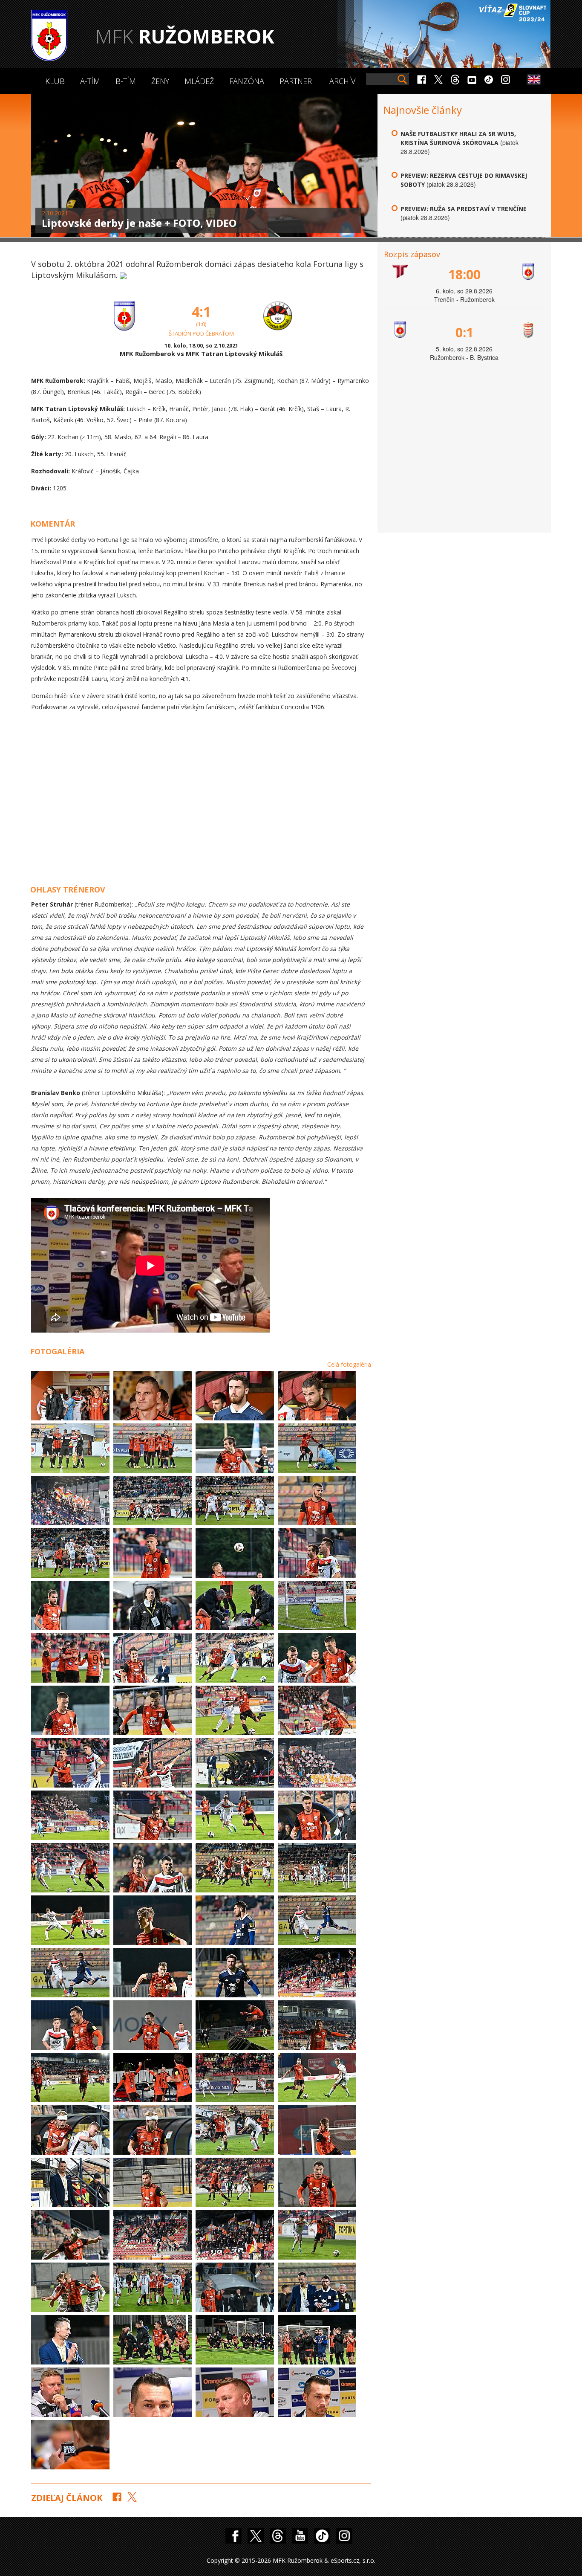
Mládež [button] (199, 81)
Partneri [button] (297, 81)
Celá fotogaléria (349, 1364)
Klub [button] (55, 81)
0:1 (464, 332)
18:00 (464, 274)
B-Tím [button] (126, 81)
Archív (342, 81)
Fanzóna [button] (247, 81)
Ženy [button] (160, 81)
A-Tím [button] (90, 81)
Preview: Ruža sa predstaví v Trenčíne (464, 209)
